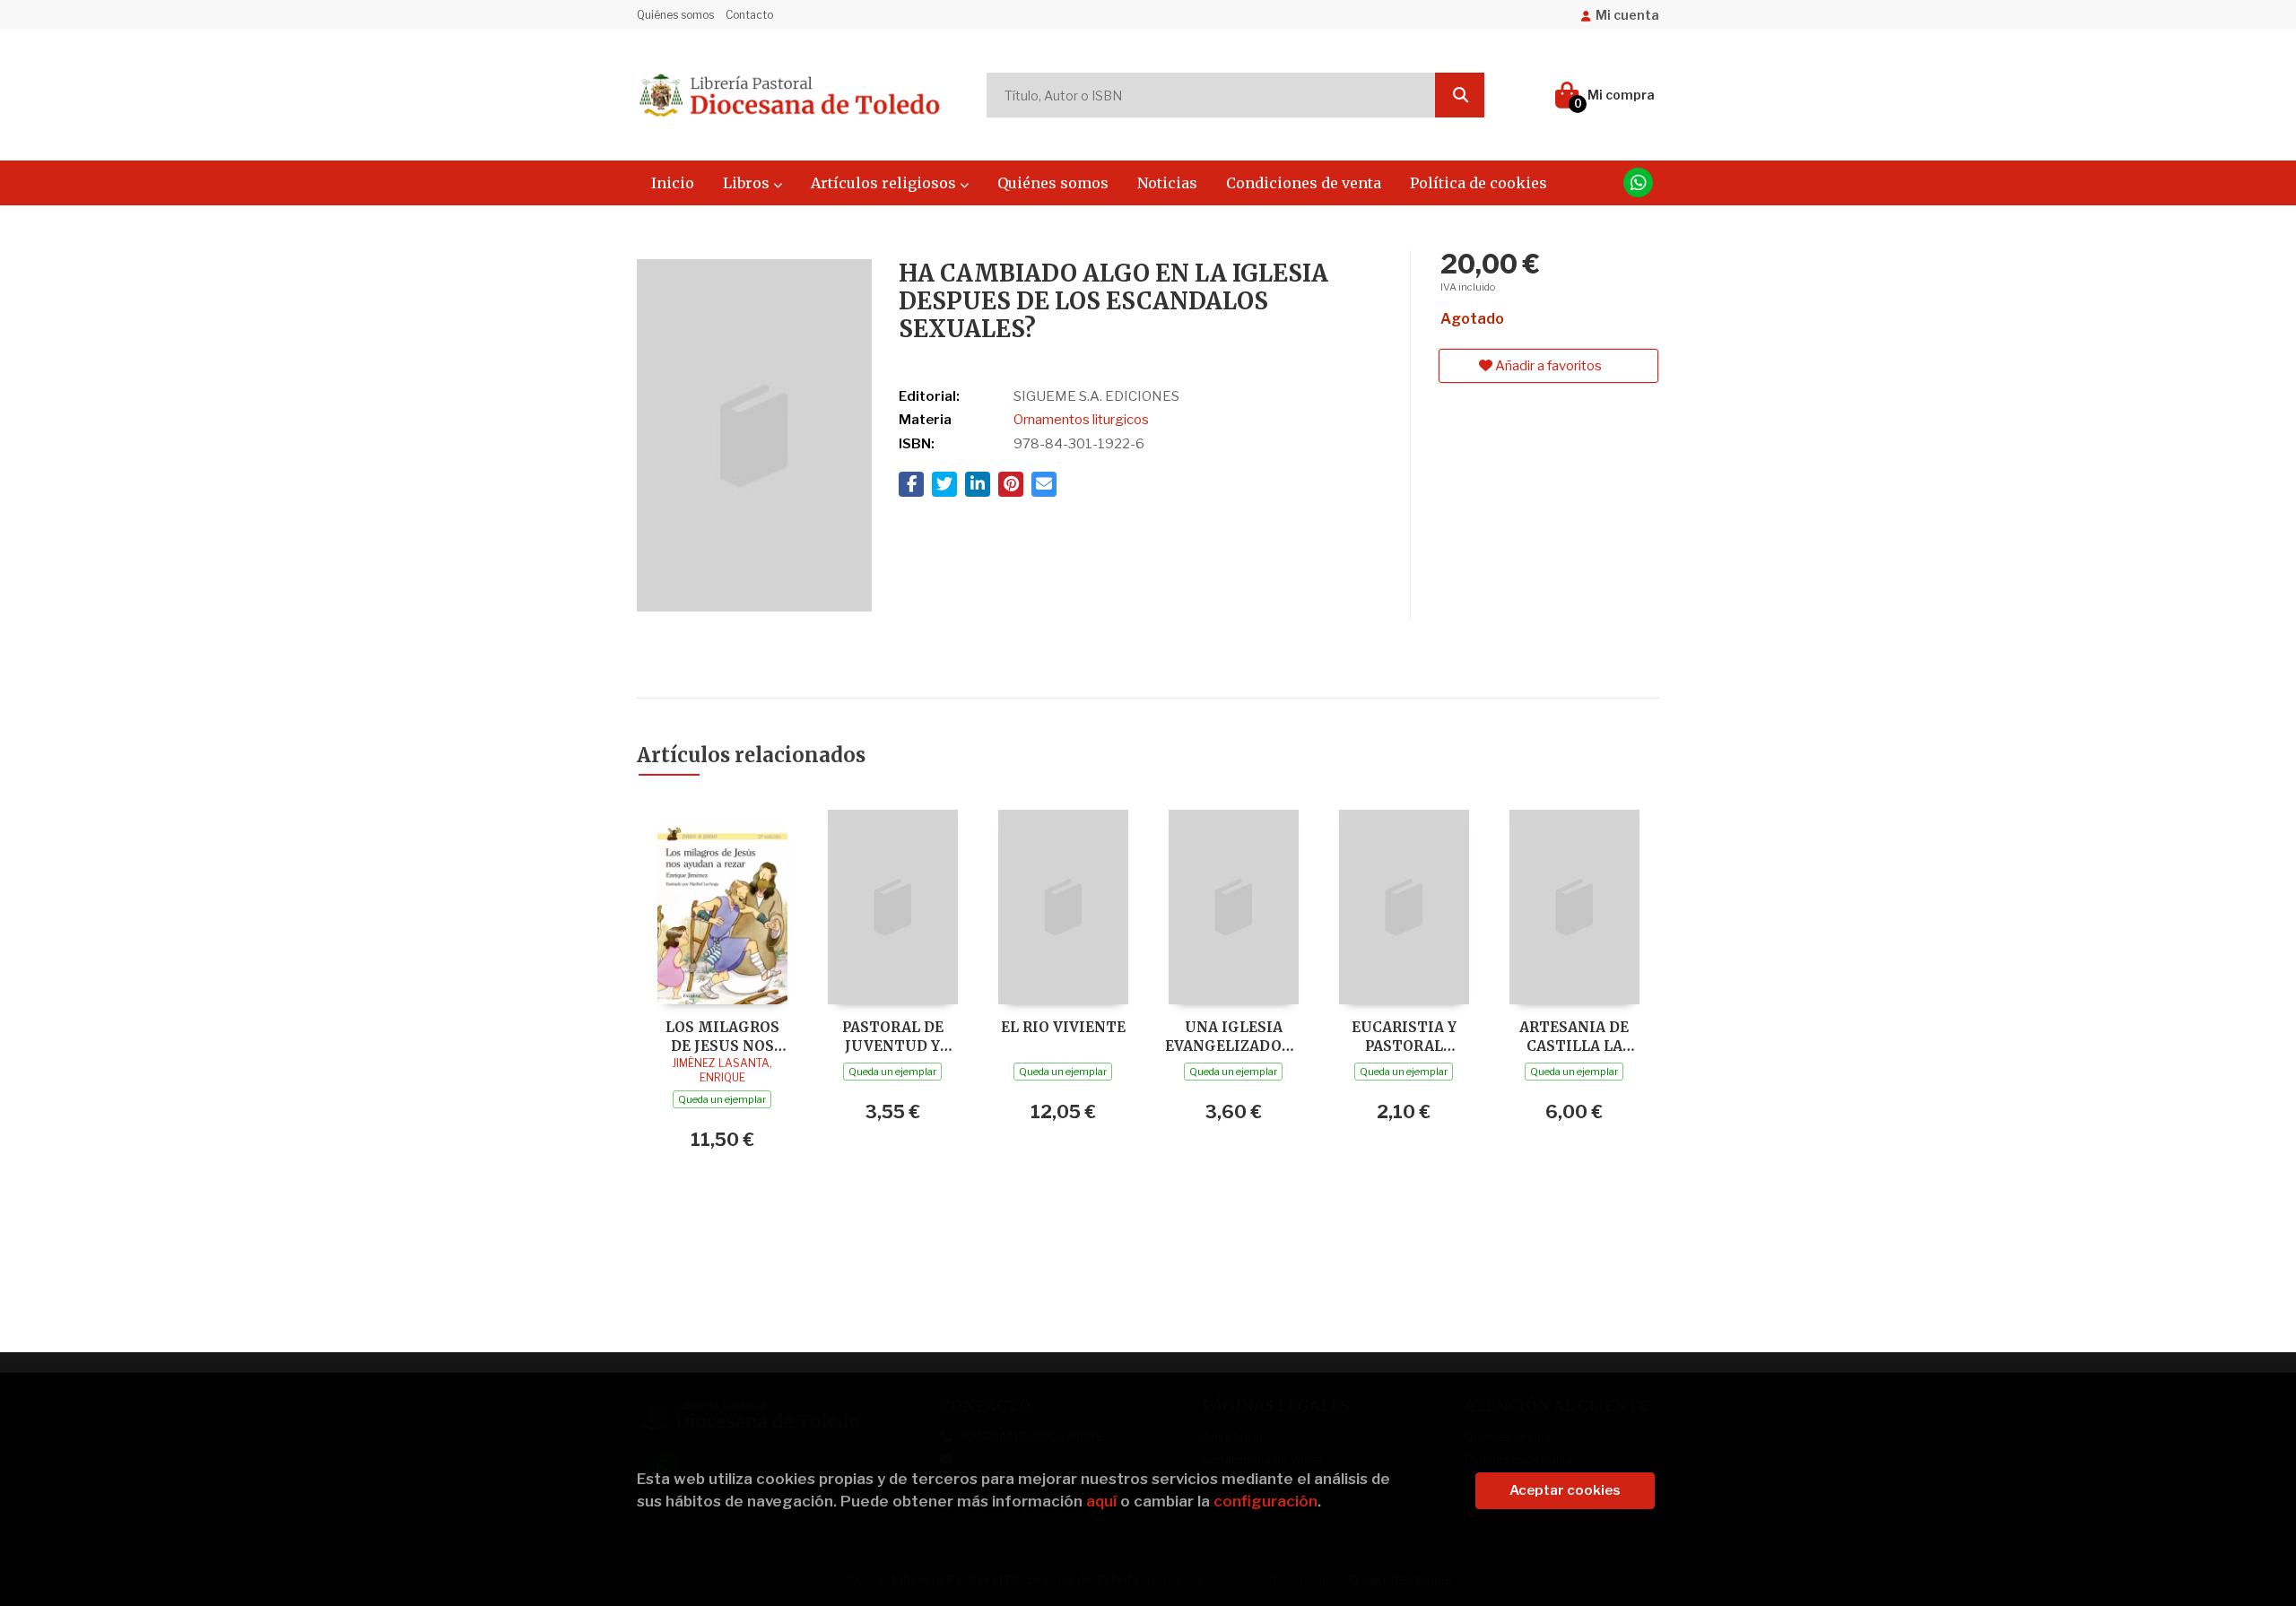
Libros (748, 183)
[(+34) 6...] (1638, 182)
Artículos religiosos (885, 183)
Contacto (749, 15)
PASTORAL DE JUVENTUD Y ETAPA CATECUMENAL (892, 1036)
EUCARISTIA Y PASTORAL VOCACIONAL (1404, 1036)
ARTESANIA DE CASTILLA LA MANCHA (1574, 1036)
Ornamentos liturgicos (1081, 420)
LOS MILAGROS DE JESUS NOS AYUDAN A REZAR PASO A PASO (722, 1036)
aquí (1101, 1501)
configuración (1265, 1501)
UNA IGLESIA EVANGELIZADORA (1233, 1036)
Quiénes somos (675, 15)
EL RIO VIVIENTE (1063, 1027)
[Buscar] (1460, 95)
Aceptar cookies (1565, 1490)
